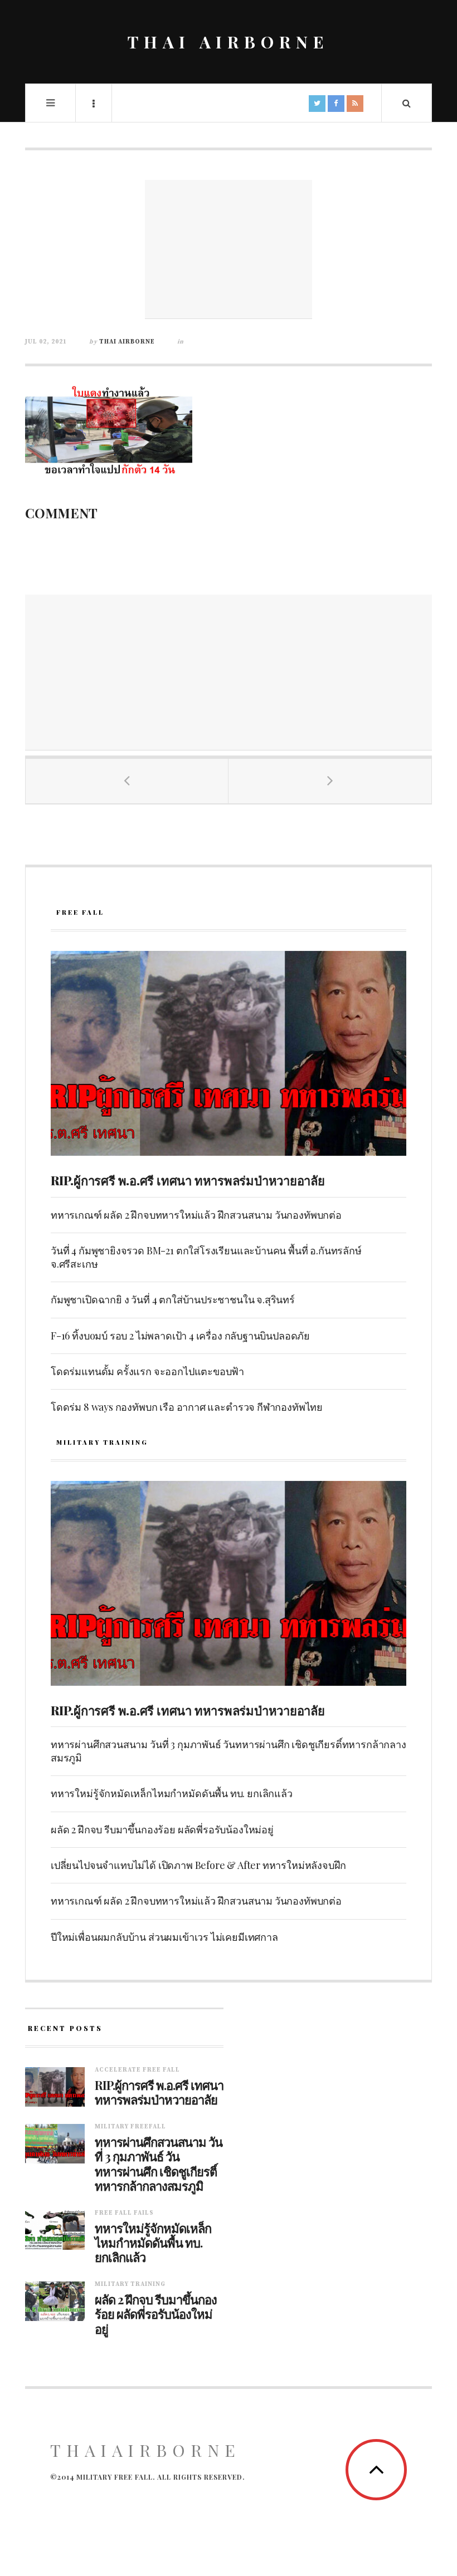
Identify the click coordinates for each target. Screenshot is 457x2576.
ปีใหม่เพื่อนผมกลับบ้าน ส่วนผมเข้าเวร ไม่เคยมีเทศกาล (164, 1937)
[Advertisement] (229, 249)
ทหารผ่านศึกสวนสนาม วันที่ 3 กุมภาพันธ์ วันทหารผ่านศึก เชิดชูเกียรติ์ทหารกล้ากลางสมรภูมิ (229, 1751)
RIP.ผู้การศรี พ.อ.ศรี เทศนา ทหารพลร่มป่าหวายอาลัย (188, 1180)
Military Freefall (130, 2127)
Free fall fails (124, 2213)
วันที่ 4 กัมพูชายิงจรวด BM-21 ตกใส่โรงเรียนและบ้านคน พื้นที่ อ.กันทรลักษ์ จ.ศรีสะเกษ (206, 1257)
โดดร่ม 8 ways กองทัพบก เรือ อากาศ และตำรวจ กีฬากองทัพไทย (187, 1407)
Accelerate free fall (137, 2070)
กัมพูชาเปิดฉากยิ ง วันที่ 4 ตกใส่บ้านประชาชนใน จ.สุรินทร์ (173, 1299)
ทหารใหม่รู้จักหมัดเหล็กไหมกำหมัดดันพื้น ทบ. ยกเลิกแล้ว (172, 1793)
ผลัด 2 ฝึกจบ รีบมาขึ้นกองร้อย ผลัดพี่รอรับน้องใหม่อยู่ (162, 1829)
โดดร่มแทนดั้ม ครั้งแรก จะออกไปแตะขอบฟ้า (147, 1371)
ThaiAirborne (145, 2450)
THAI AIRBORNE (229, 42)
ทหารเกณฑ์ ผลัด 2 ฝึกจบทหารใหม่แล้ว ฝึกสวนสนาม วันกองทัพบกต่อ (196, 1215)
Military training (130, 2284)
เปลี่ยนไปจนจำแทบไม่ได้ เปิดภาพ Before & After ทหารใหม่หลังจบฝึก (198, 1865)
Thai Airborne (127, 342)
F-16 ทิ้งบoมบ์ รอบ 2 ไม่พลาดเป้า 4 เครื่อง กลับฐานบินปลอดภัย (180, 1336)
